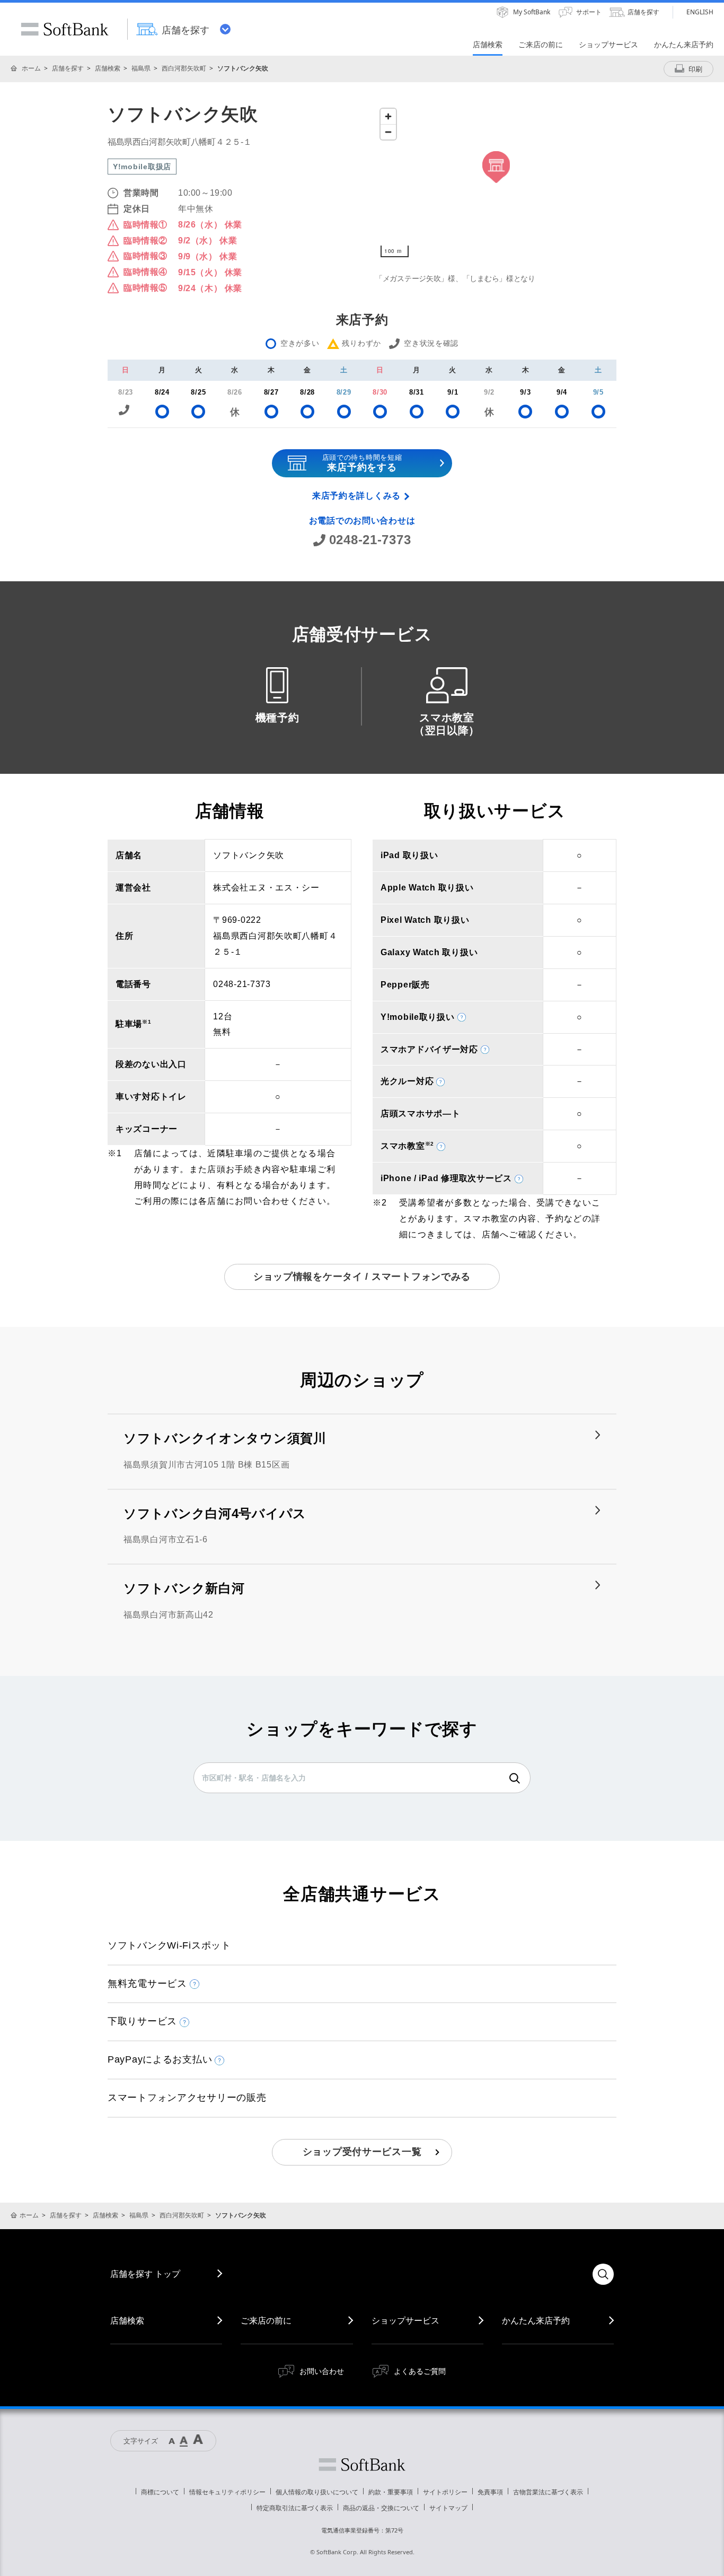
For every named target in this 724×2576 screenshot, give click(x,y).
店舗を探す (68, 68)
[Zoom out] (388, 132)
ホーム (31, 68)
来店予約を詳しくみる (356, 496)
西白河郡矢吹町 (184, 68)
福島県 (141, 68)
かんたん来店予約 (536, 2320)
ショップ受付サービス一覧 (362, 2152)
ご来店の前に (266, 2320)
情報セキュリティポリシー (227, 2492)
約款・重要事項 (391, 2492)
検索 (515, 1778)
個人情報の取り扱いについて (317, 2492)
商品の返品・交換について (381, 2508)
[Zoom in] (388, 116)
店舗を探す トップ (145, 2274)
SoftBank (65, 29)
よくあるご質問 (420, 2371)
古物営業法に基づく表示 (548, 2492)
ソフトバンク (362, 2465)
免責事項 (490, 2492)
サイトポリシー (445, 2492)
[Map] (496, 183)
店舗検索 (108, 68)
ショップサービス (405, 2320)
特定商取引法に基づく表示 (295, 2508)
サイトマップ (448, 2508)
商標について (160, 2492)
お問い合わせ (322, 2371)
